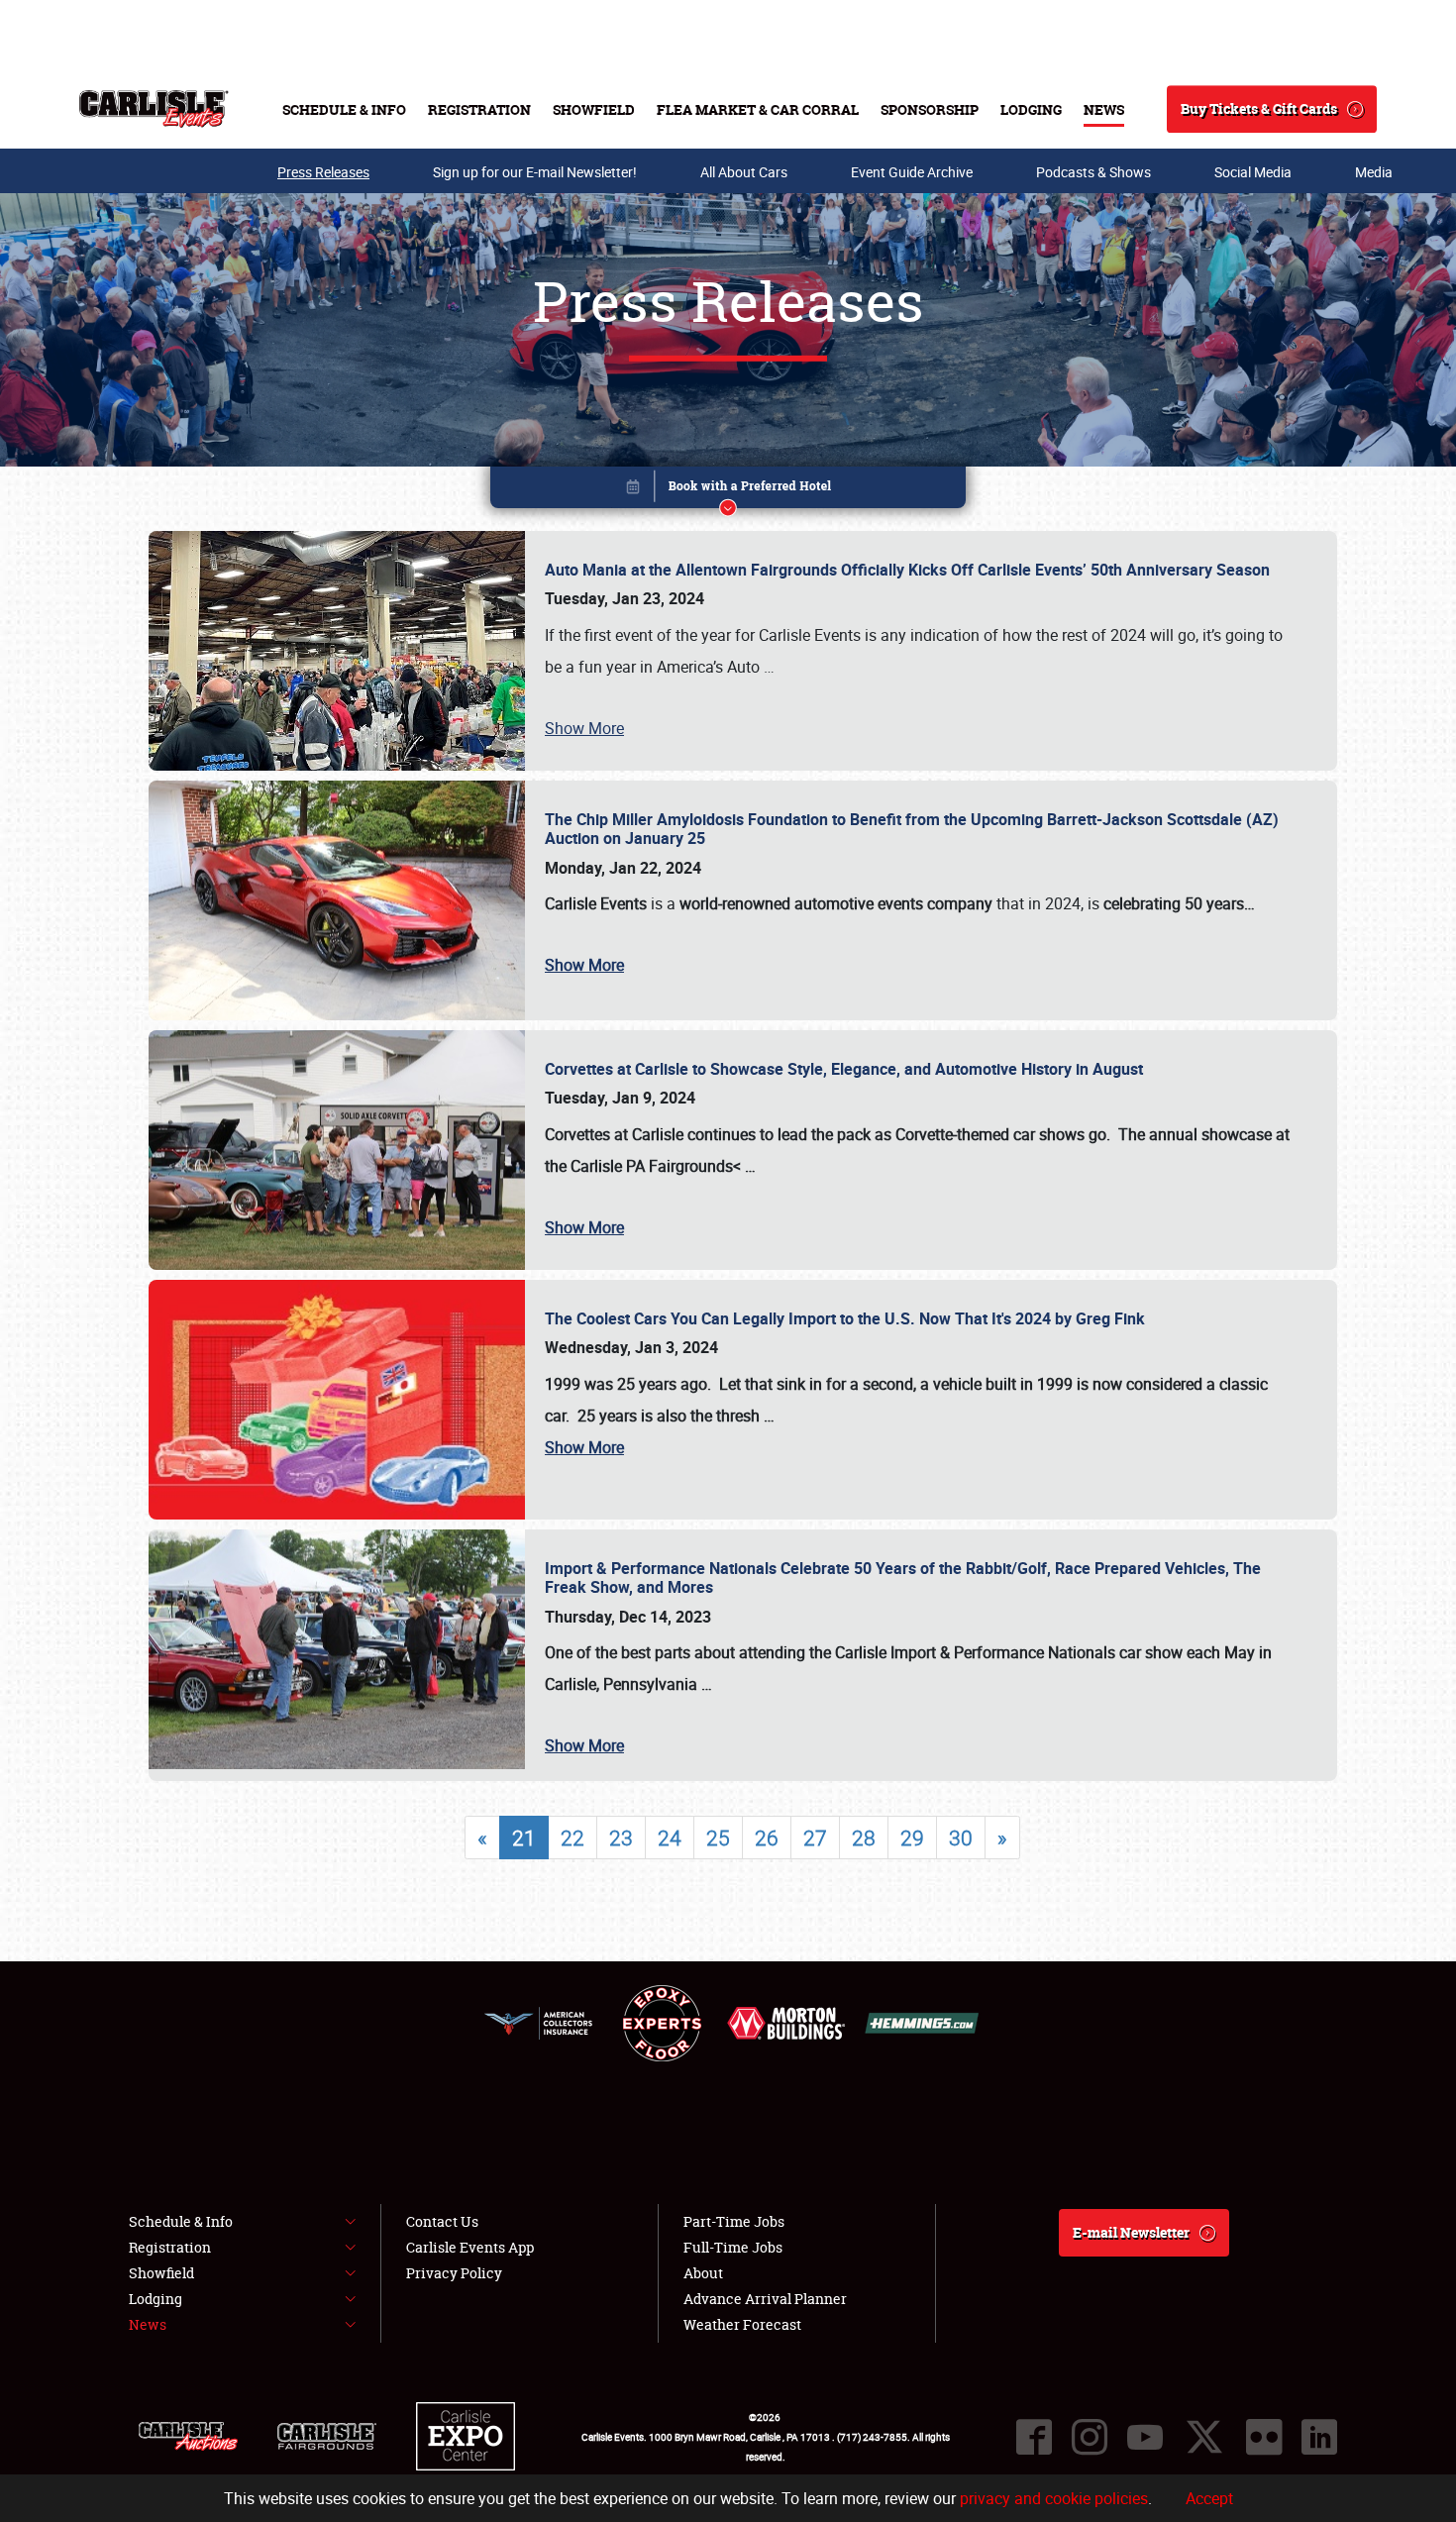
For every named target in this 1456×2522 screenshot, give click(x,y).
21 (524, 1838)
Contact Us (442, 2221)
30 (961, 1838)
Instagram (1090, 2437)
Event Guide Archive (912, 172)
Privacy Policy (454, 2273)
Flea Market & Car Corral (758, 109)
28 (864, 1838)
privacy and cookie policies (1054, 2498)
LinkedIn (1319, 2437)
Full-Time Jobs (733, 2247)
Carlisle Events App (470, 2247)
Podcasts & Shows (1093, 172)
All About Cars (744, 172)
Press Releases (323, 172)
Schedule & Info (344, 109)
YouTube (1145, 2437)
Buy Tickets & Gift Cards (1259, 108)
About (703, 2273)
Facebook (1034, 2437)
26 (767, 1838)
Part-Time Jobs (734, 2221)
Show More (584, 728)
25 (718, 1838)
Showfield (594, 109)
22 (572, 1838)
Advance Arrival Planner (765, 2299)
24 (670, 1838)
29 (912, 1838)
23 (621, 1838)
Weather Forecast (742, 2324)
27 (815, 1838)
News (1104, 109)
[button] (728, 491)
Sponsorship (930, 109)
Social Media (1253, 172)
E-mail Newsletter (1131, 2232)
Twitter (1204, 2437)
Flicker (1264, 2437)
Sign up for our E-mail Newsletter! (535, 172)
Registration (479, 109)
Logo (154, 109)
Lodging (1031, 109)
